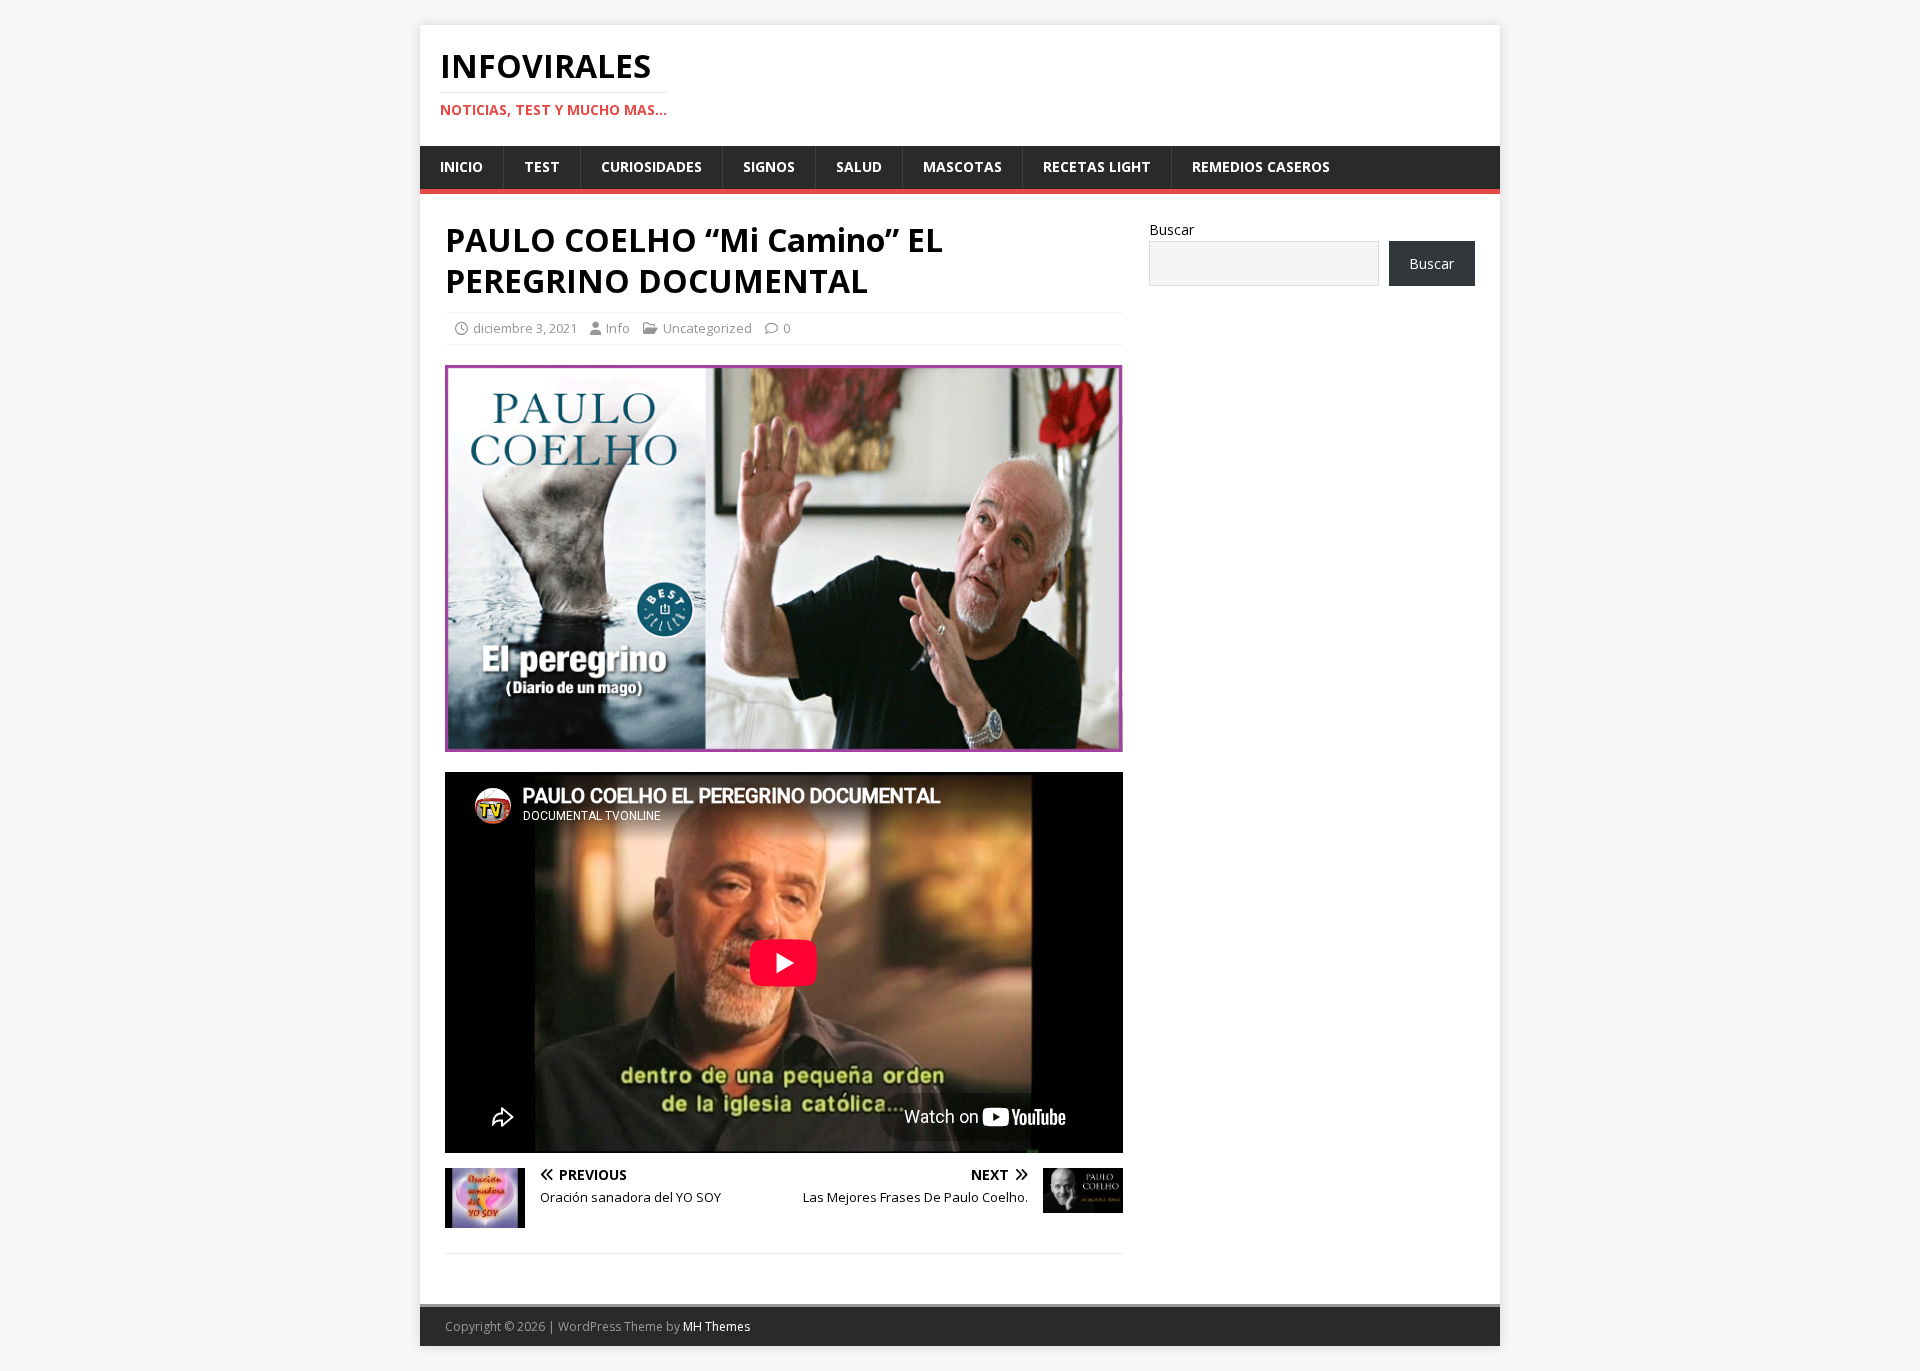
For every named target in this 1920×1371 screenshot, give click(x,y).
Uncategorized (707, 328)
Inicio (461, 166)
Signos (769, 166)
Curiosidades (651, 166)
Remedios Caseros (1261, 166)
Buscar (1171, 229)
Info (618, 328)
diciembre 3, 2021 (525, 328)
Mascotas (962, 166)
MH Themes (716, 1326)
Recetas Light (1097, 166)
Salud (859, 166)
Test (542, 166)
